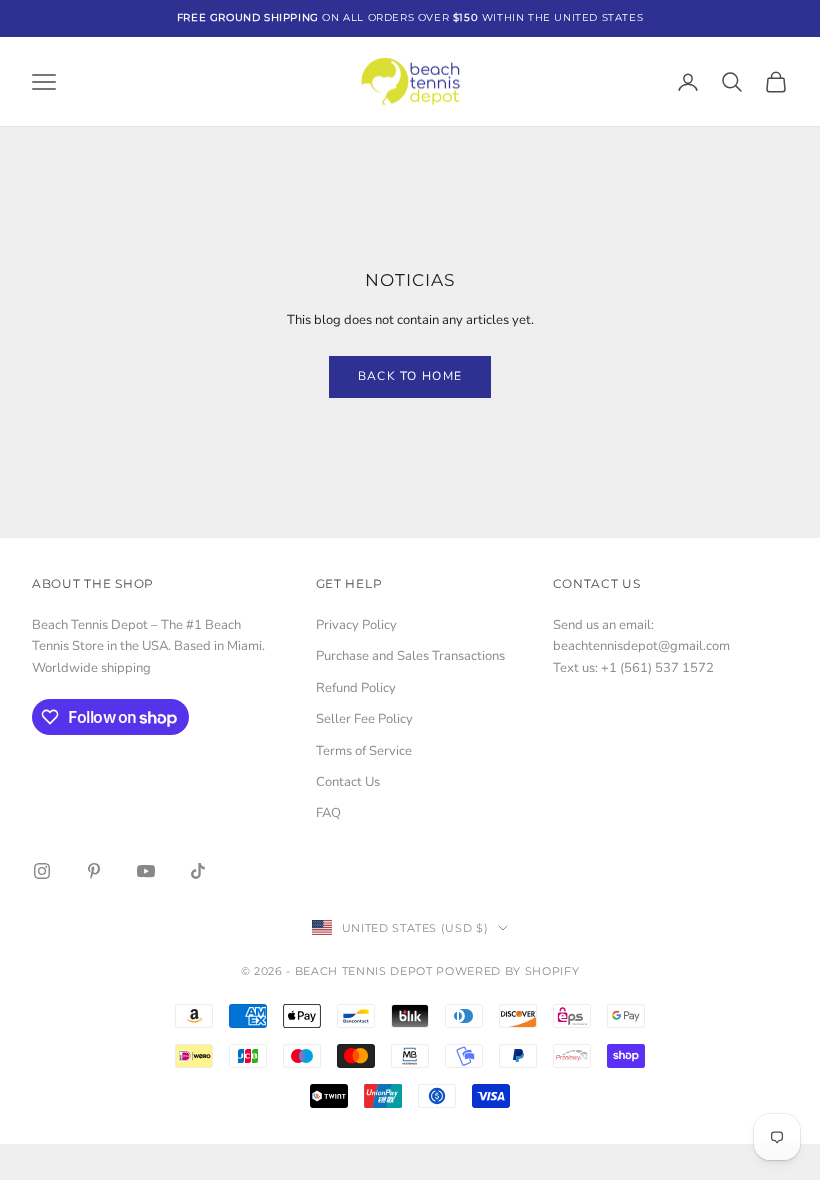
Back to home (410, 376)
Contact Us (348, 782)
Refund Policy (356, 688)
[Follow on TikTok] (198, 871)
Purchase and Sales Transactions (410, 656)
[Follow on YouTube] (146, 871)
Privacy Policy (356, 625)
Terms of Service (364, 751)
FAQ (328, 813)
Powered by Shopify (507, 971)
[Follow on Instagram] (42, 871)
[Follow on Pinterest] (94, 871)
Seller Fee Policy (364, 719)
